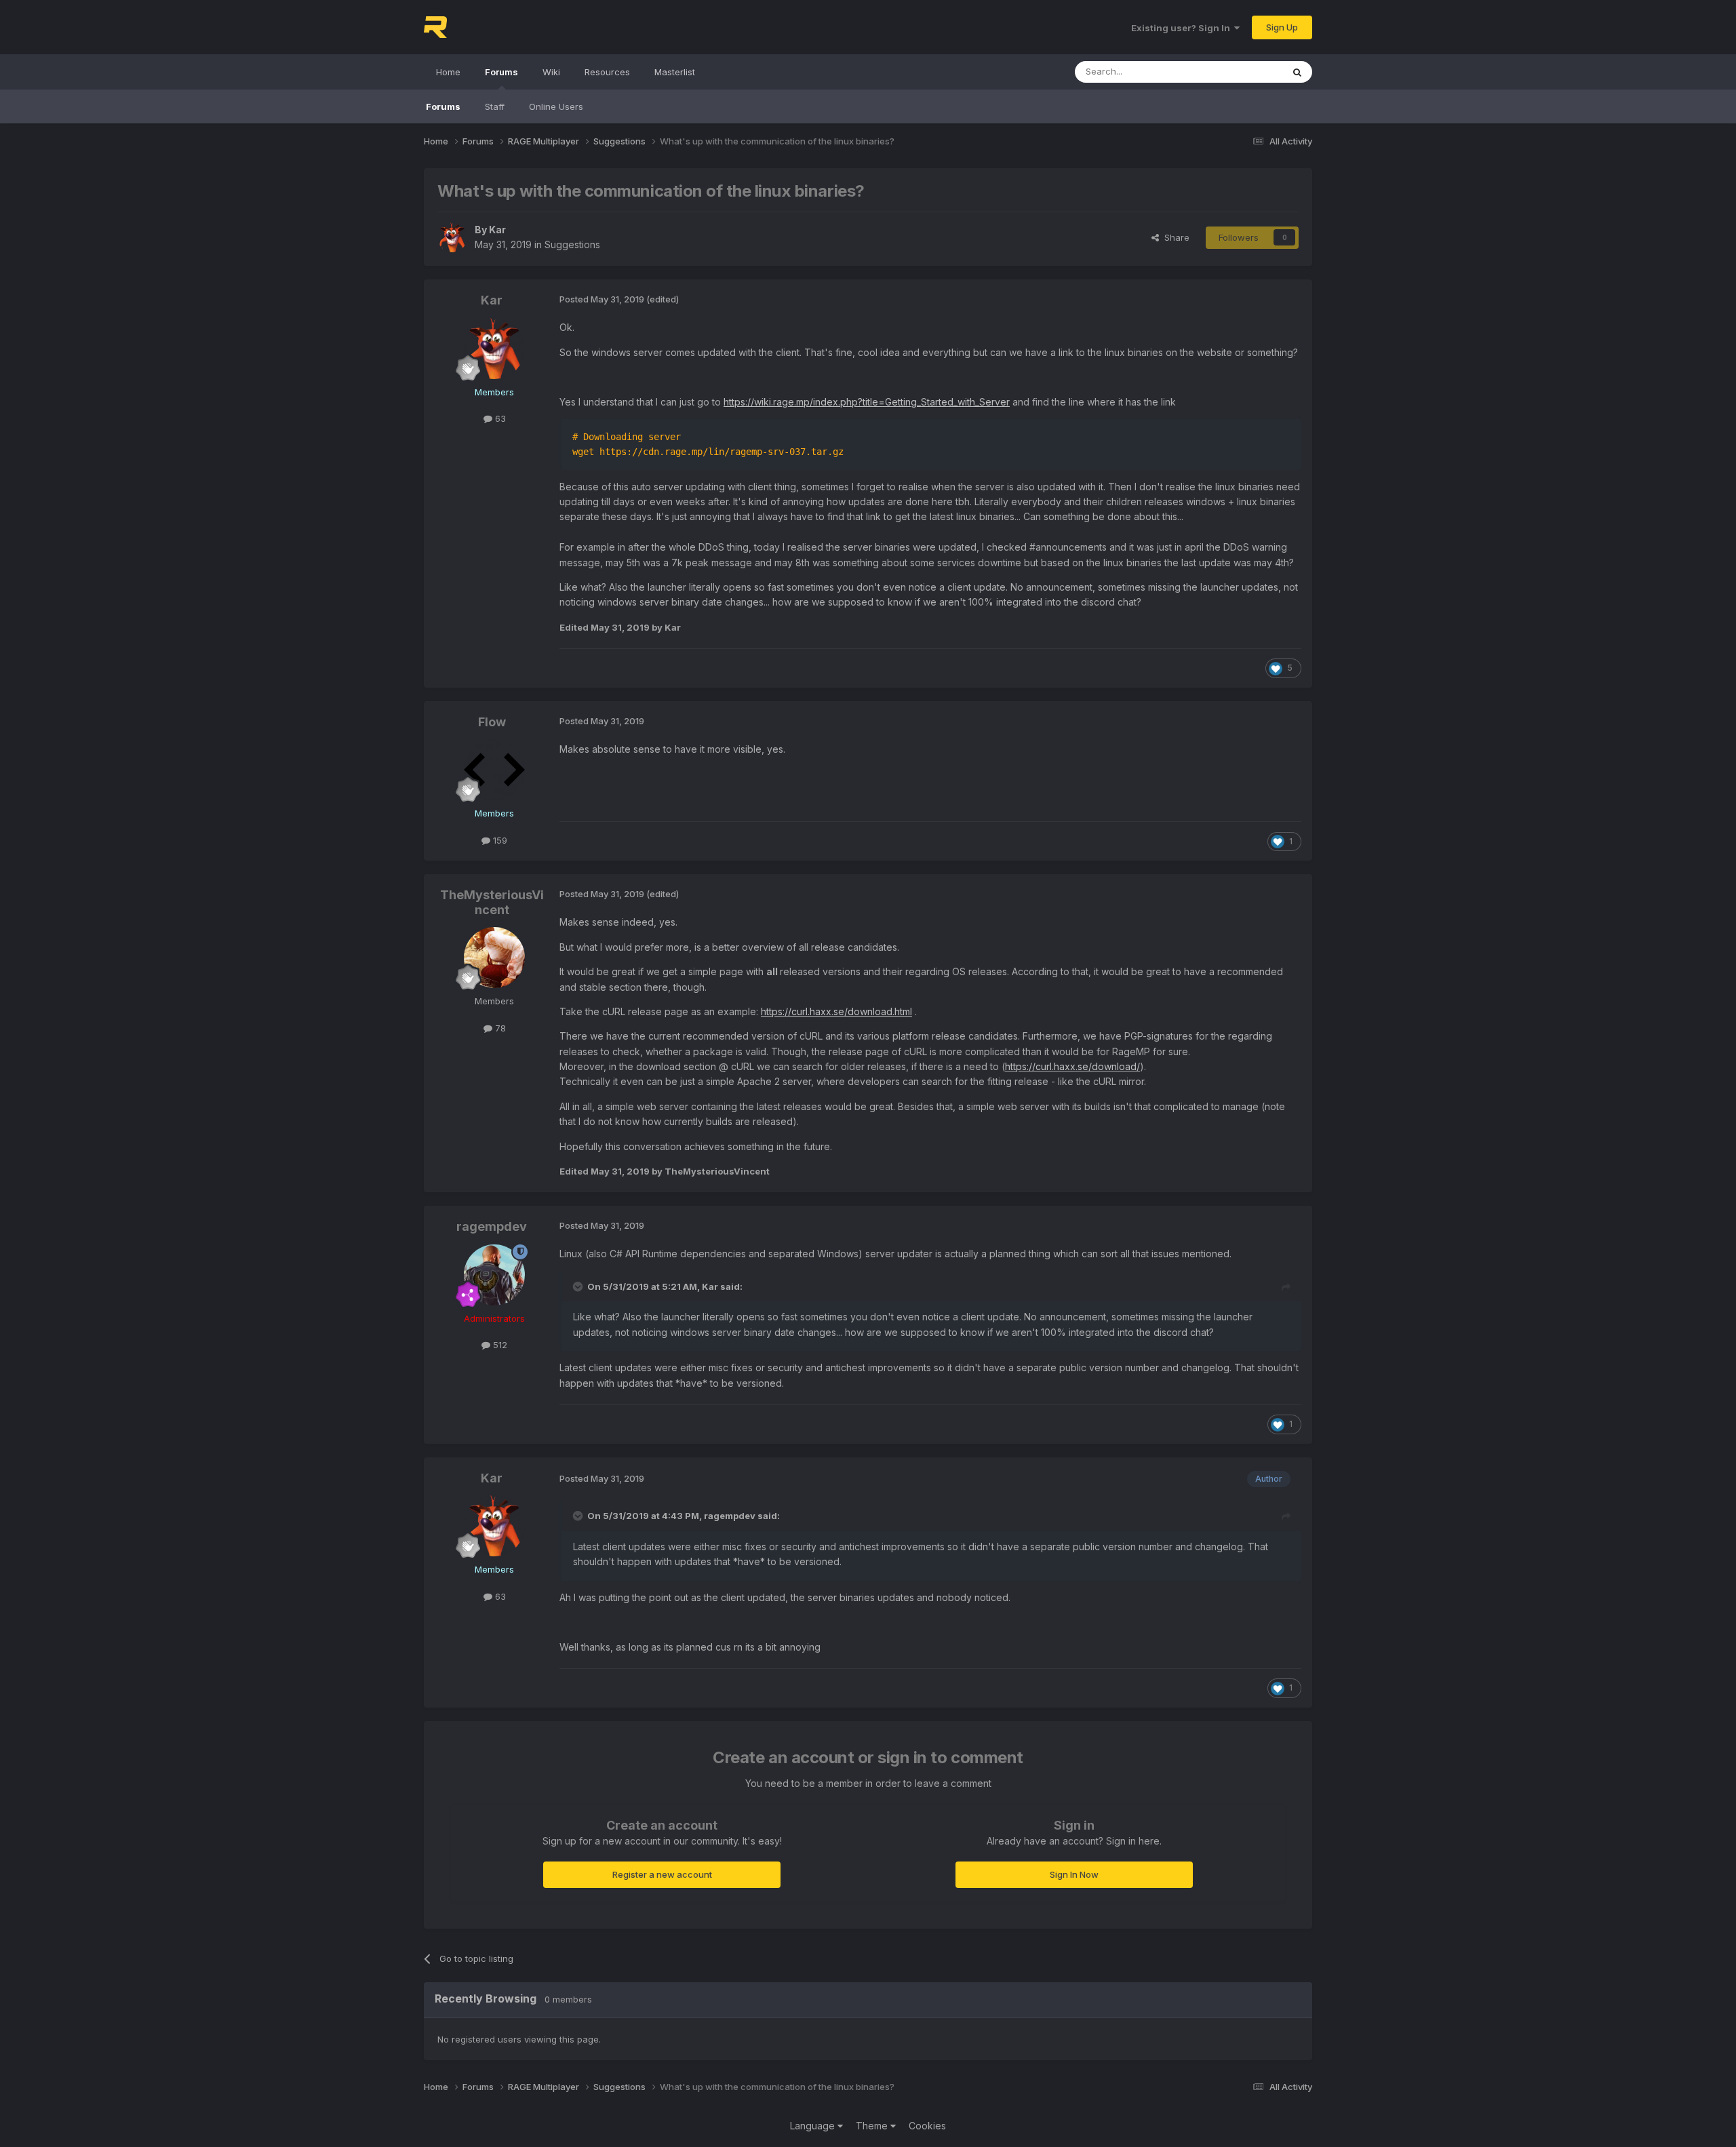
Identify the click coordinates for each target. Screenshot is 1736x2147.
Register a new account (662, 1874)
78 (499, 1028)
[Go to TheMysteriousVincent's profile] (494, 958)
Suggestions (572, 244)
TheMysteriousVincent (492, 902)
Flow (492, 722)
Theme (873, 2126)
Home (448, 72)
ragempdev (492, 1226)
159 (499, 840)
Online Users (556, 106)
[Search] (1297, 72)
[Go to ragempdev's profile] (494, 1275)
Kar (497, 230)
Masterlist (675, 72)
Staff (495, 106)
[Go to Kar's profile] (452, 237)
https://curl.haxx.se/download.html (836, 1011)
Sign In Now (1074, 1874)
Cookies (927, 2126)
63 (499, 418)
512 (499, 1345)
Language (814, 2126)
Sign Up (1282, 27)
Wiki (551, 72)
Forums (501, 72)
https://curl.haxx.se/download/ (1072, 1066)
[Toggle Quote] (579, 1286)
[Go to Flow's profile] (494, 770)
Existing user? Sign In (1183, 28)
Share (1174, 237)
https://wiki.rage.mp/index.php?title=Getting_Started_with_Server (867, 402)
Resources (607, 72)
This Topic (1243, 72)
